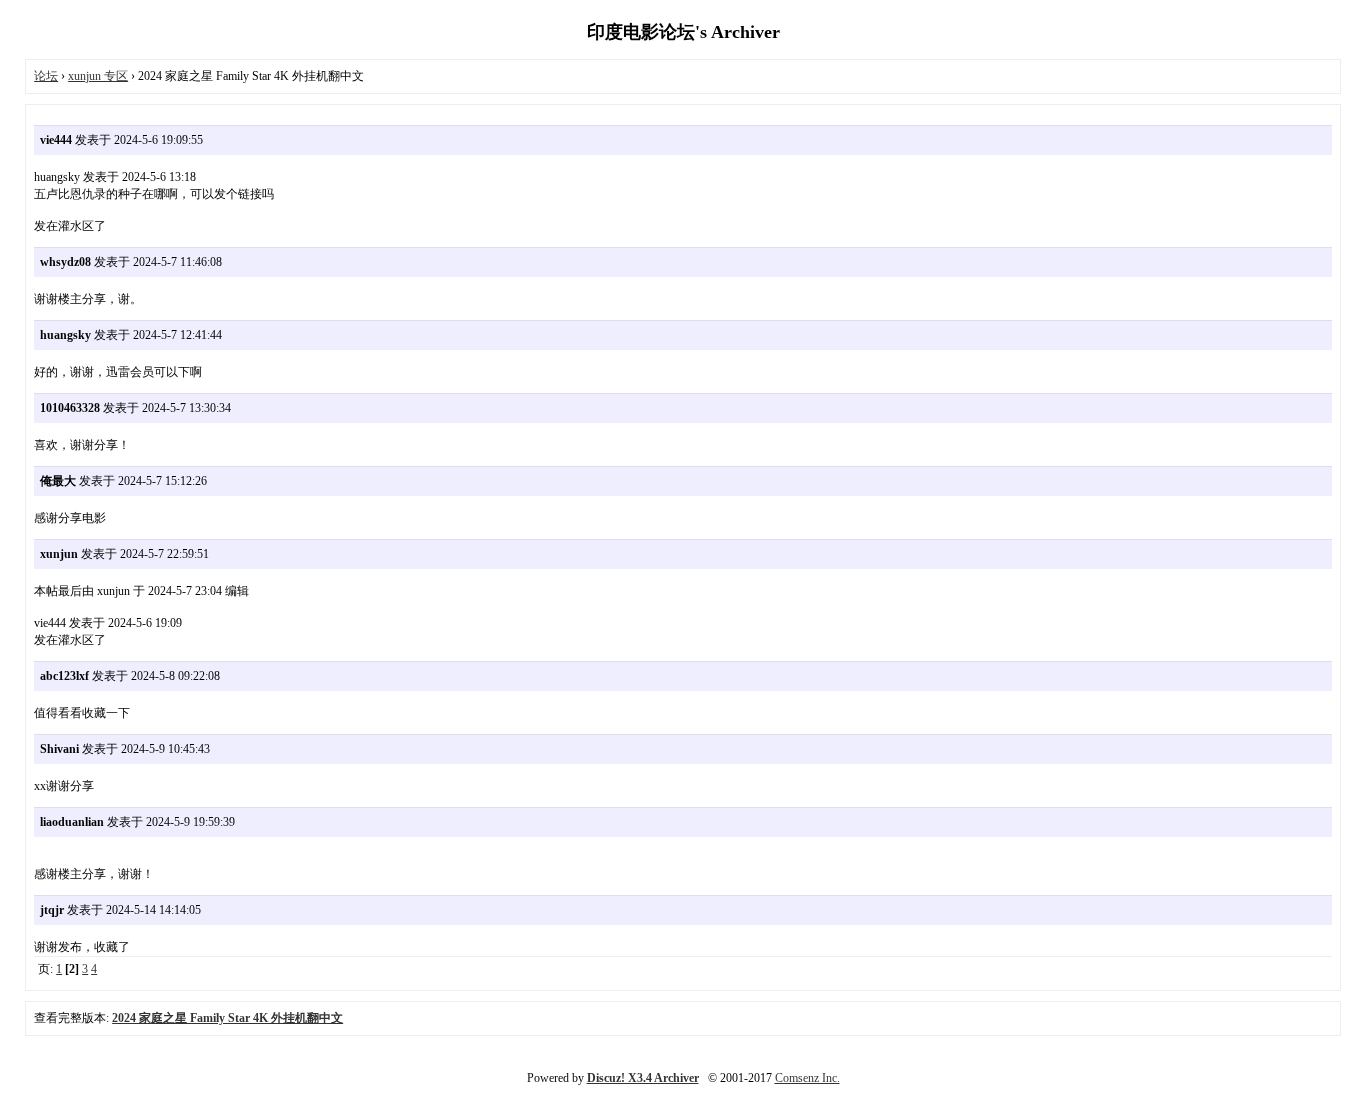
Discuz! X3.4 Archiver (643, 1078)
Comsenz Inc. (807, 1078)
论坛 (46, 76)
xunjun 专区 (98, 76)
